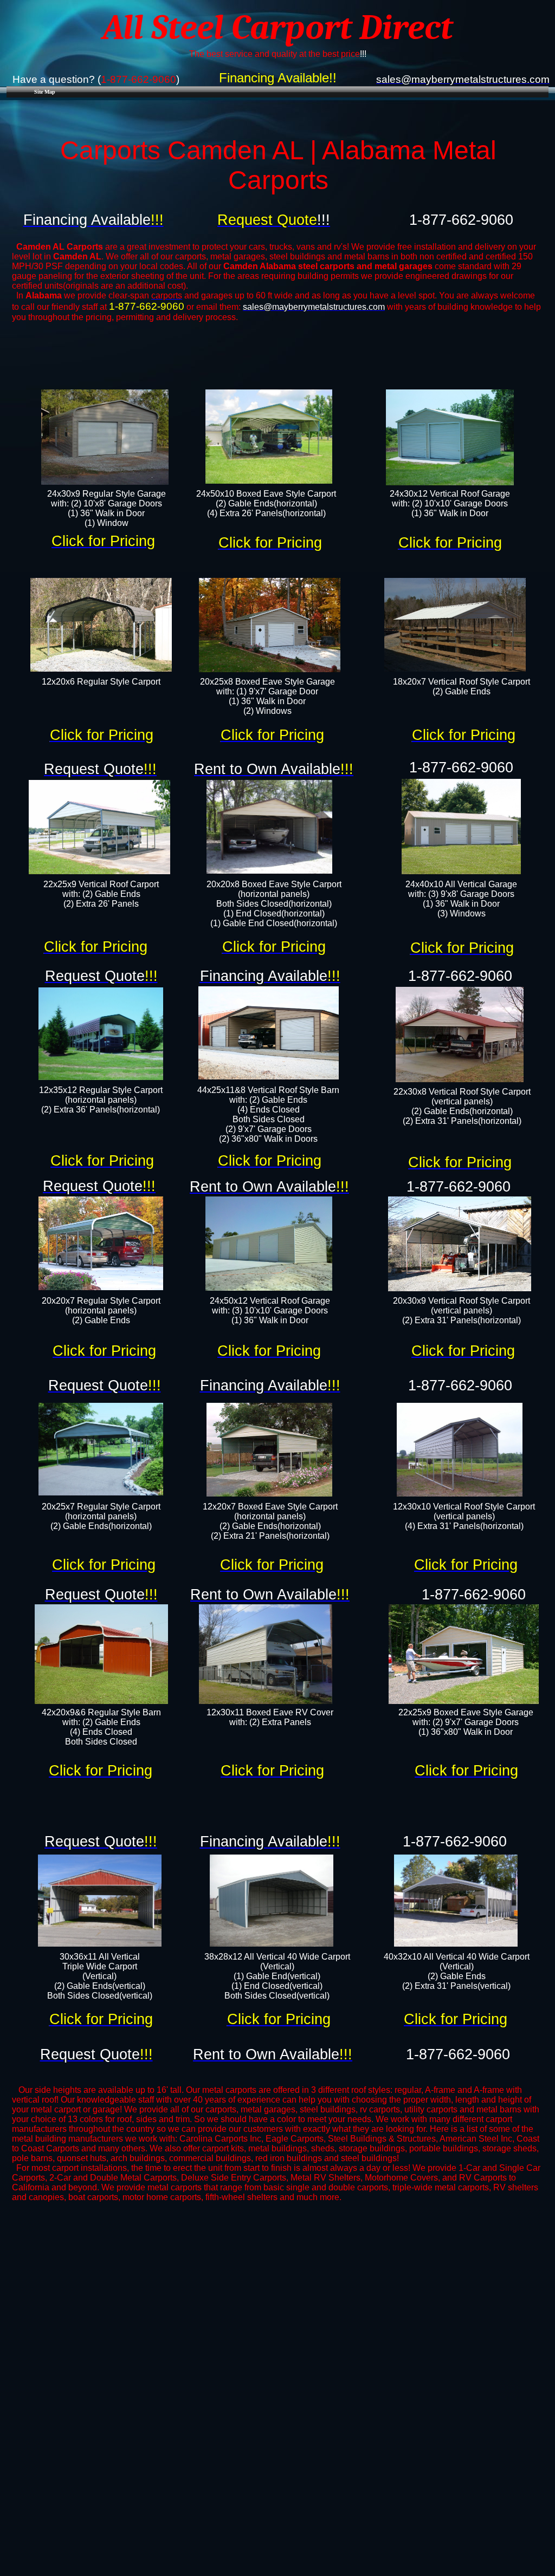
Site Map (45, 92)
